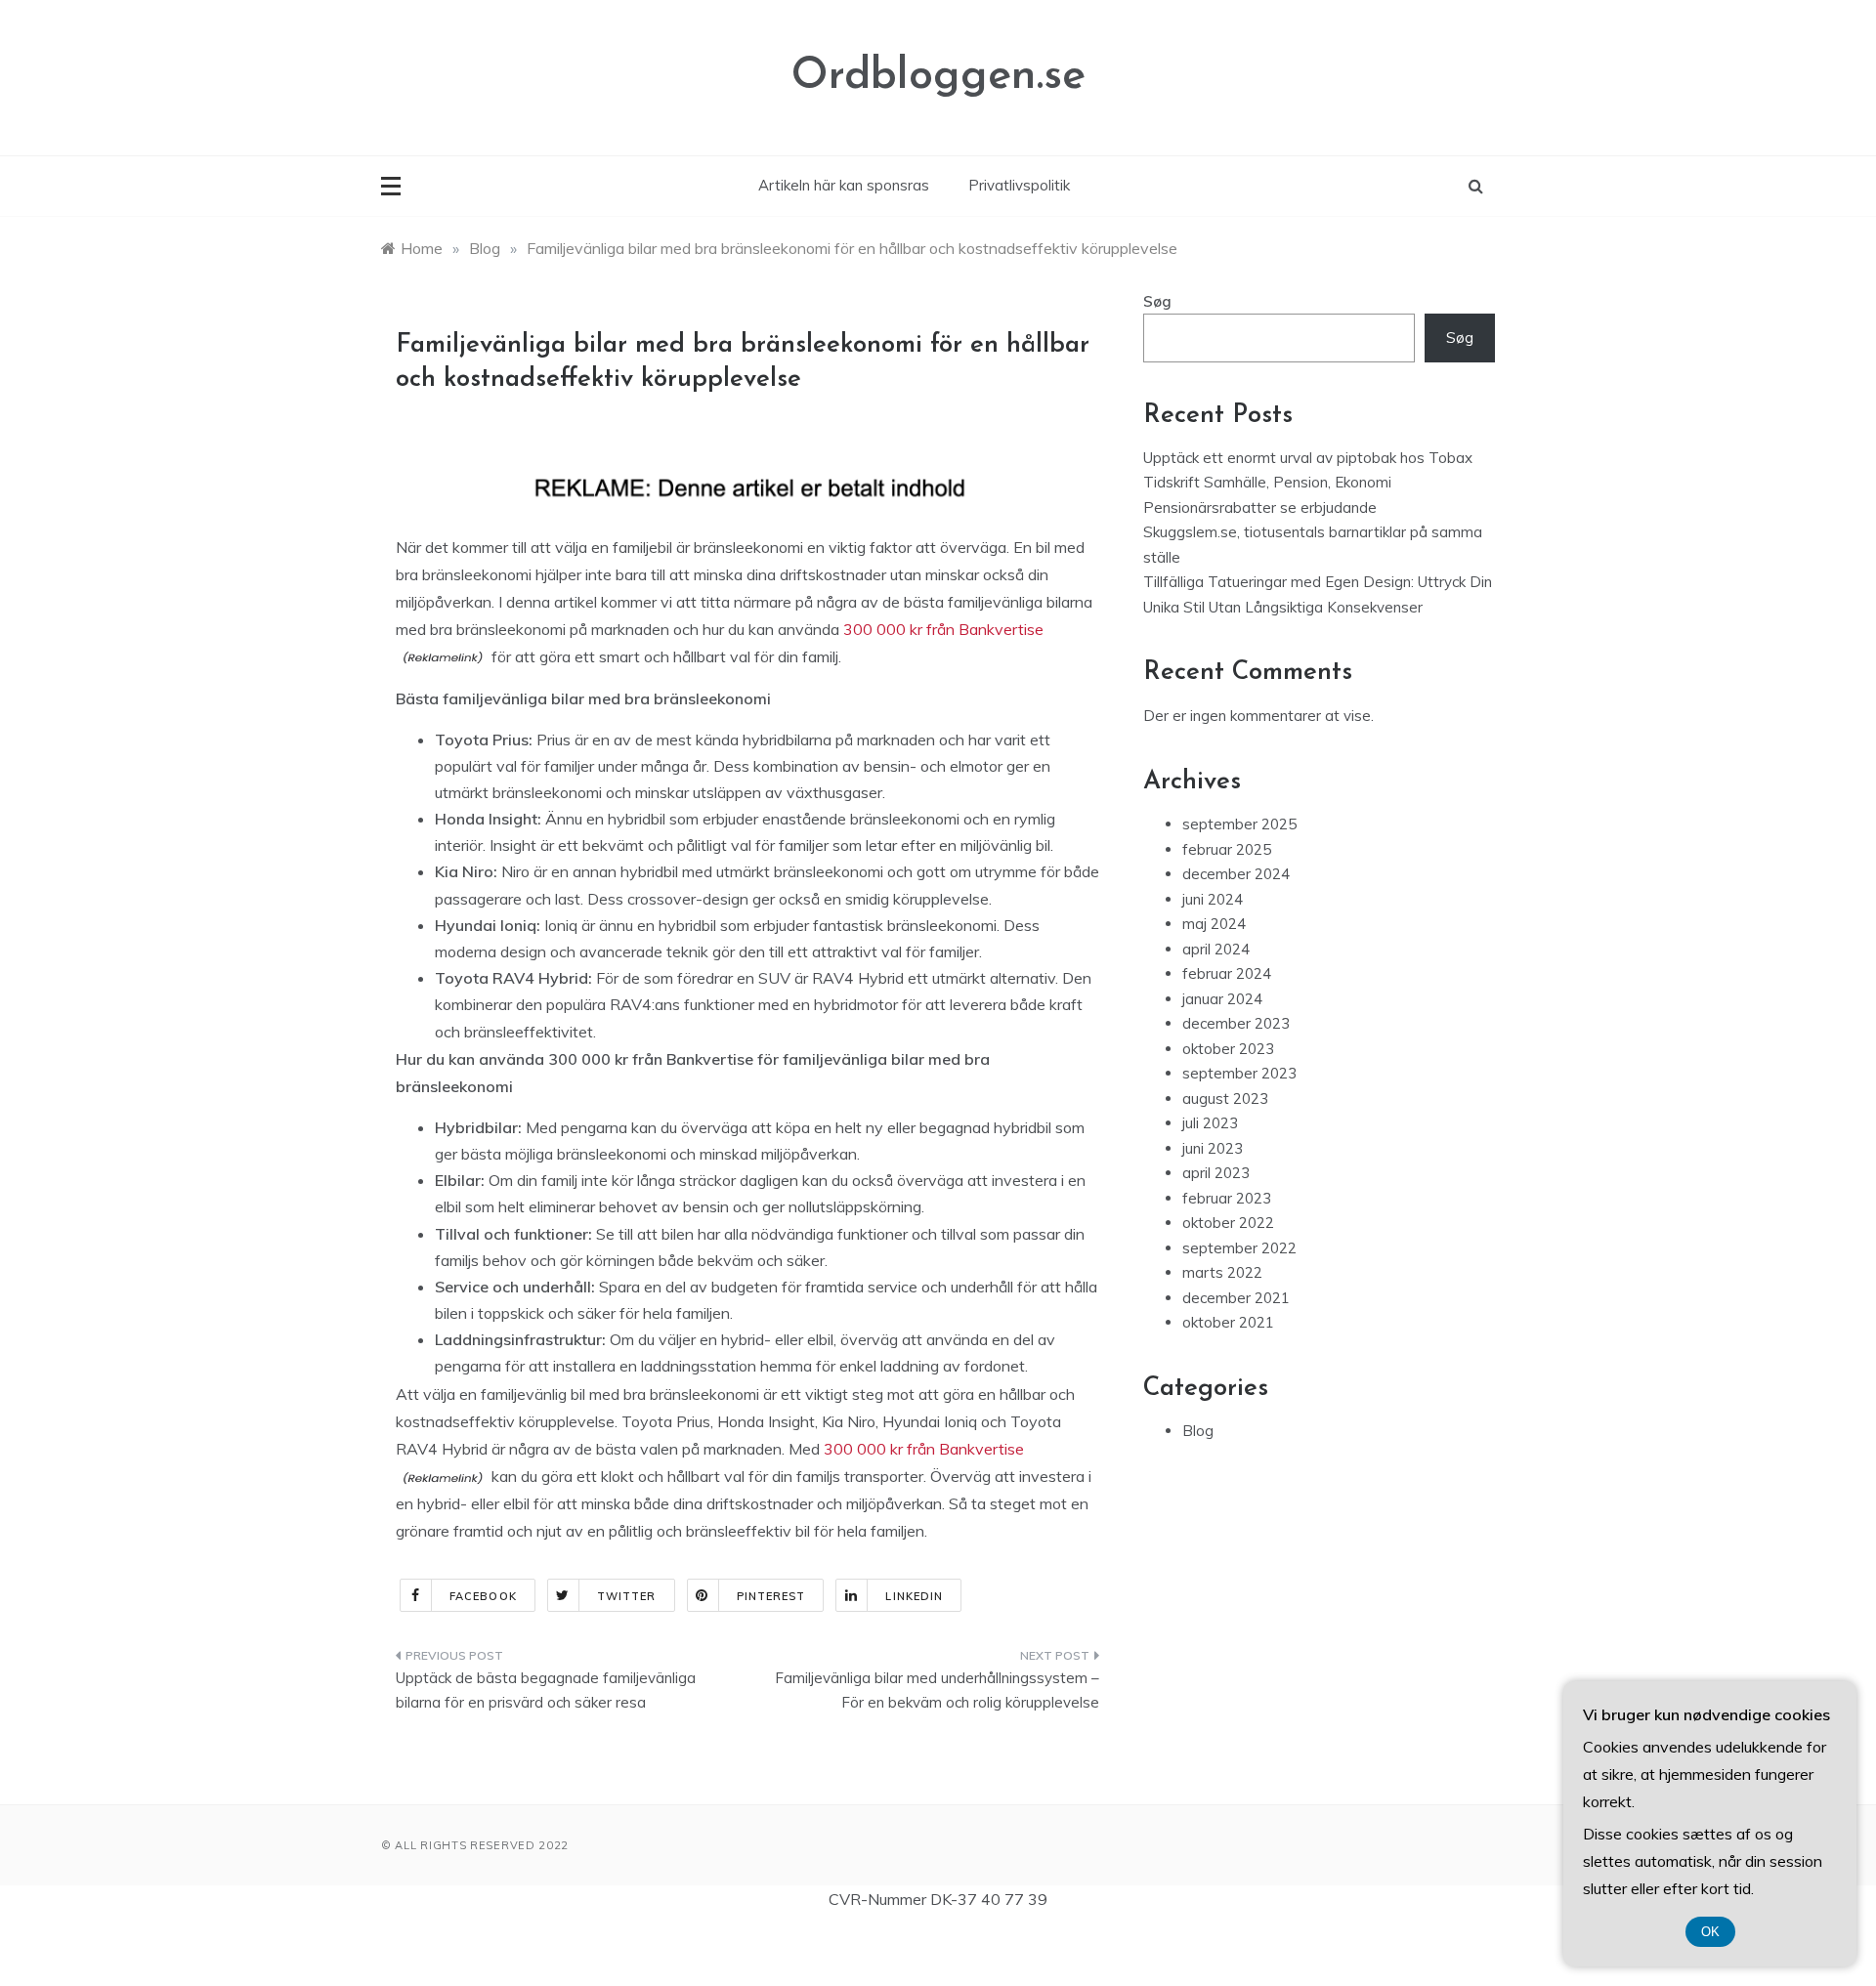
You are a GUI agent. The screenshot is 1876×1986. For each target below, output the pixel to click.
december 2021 (1236, 1298)
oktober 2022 (1228, 1223)
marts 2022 (1222, 1272)
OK (1710, 1932)
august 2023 (1225, 1099)
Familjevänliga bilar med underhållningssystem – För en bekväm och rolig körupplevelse (937, 1690)
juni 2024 (1213, 899)
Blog (1198, 1431)
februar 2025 (1227, 849)
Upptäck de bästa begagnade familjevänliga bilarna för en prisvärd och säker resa (546, 1690)
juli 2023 (1210, 1123)
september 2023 (1239, 1073)
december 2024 (1236, 874)
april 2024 (1216, 949)
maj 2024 (1214, 924)
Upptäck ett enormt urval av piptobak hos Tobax (1308, 458)
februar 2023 (1227, 1198)
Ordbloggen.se (938, 77)
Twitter (627, 1596)
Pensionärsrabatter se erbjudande (1260, 507)
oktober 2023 (1228, 1049)
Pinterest (771, 1596)
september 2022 (1239, 1248)
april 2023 (1216, 1173)
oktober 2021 (1228, 1322)
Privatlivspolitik (1019, 185)
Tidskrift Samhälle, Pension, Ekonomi (1267, 482)
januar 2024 (1222, 999)
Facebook (483, 1596)
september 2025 (1239, 824)
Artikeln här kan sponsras (844, 185)
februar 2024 (1227, 973)
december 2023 (1236, 1023)
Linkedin (914, 1596)
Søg (1157, 301)
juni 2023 (1213, 1148)
